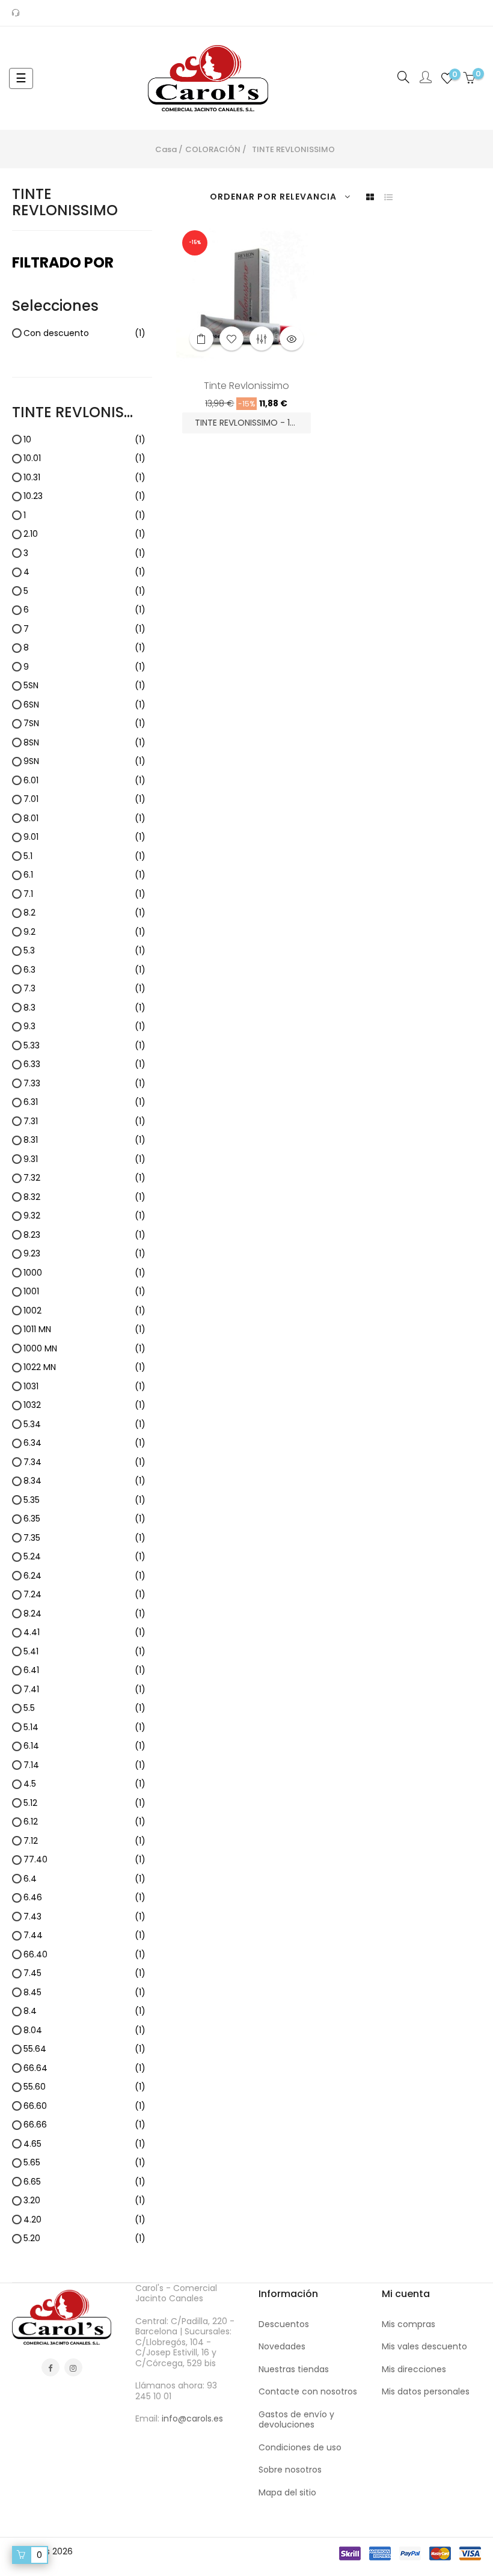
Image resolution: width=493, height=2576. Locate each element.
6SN (84, 705)
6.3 (84, 970)
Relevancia (308, 197)
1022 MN (84, 1368)
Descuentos (284, 2324)
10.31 (84, 478)
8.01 (84, 819)
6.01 (84, 781)
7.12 (84, 1841)
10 (84, 440)
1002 (84, 1311)
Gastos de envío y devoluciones (296, 2420)
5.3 (84, 951)
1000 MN (84, 1349)
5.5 (84, 1709)
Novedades (282, 2346)
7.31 (84, 1122)
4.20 (84, 2220)
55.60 (84, 2087)
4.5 (84, 1784)
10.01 (84, 459)
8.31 (84, 1140)
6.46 (84, 1898)
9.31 (84, 1160)
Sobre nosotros (290, 2470)
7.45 (84, 1974)
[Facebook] (51, 2367)
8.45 (84, 1993)
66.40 (84, 1955)
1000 (84, 1273)
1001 (84, 1292)
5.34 (84, 1425)
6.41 (84, 1671)
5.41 (84, 1652)
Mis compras (409, 2324)
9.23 (84, 1254)
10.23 (84, 497)
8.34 (84, 1481)
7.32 (84, 1178)
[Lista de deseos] (231, 338)
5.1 (84, 857)
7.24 (84, 1595)
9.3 (84, 1027)
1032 (84, 1406)
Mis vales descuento (424, 2346)
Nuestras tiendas (294, 2369)
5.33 (84, 1046)
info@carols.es (192, 2418)
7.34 (84, 1463)
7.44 (84, 1936)
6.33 (84, 1065)
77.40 (84, 1860)
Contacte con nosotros (308, 2391)
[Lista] (388, 197)
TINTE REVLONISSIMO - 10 (246, 423)
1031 (84, 1387)
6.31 (84, 1103)
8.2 (84, 913)
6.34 (84, 1443)
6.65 (84, 2182)
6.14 (84, 1746)
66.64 (84, 2069)
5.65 (84, 2163)
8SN (84, 743)
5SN (84, 686)
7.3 (84, 989)
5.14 (84, 1728)
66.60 (84, 2106)
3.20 (84, 2201)
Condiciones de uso (300, 2447)
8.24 (84, 1614)
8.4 (84, 2012)
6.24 (84, 1576)
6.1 (84, 875)
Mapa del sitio (287, 2492)
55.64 (84, 2049)
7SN (84, 724)
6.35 (84, 1519)
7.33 (84, 1084)
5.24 (84, 1557)
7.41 (84, 1690)
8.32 (84, 1198)
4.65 (84, 2144)
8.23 (84, 1235)
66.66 (84, 2125)
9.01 (84, 837)
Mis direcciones (414, 2369)
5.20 (84, 2239)
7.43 (84, 1917)
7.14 (84, 1766)
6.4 (84, 1879)
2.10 (84, 534)
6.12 (84, 1822)
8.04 (84, 2031)
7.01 (84, 800)
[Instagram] (73, 2367)
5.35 (84, 1501)
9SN (84, 762)
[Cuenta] (426, 78)
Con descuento (84, 334)
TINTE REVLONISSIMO (65, 202)
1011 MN (84, 1330)
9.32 (84, 1216)
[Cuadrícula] (370, 197)
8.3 (84, 1008)
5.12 (84, 1804)
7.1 (84, 895)
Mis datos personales (426, 2391)
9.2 (84, 932)
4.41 (84, 1633)
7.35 (84, 1538)
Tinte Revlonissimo (246, 387)
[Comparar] (262, 338)
